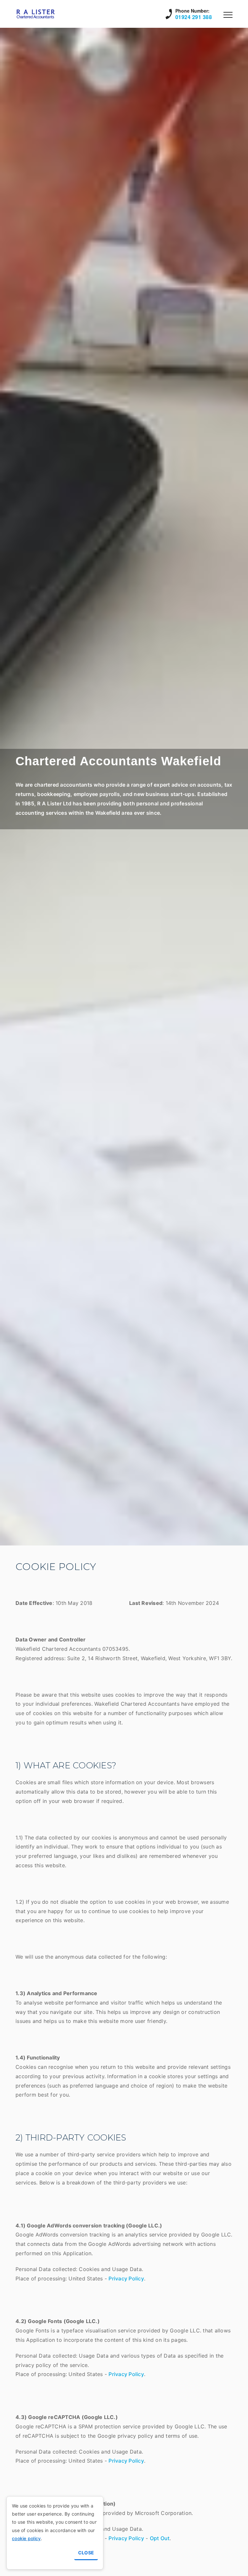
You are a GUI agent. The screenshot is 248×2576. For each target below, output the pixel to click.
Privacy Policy (126, 2278)
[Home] (38, 14)
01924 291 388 (194, 17)
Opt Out (160, 2538)
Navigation (228, 15)
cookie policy (26, 2538)
